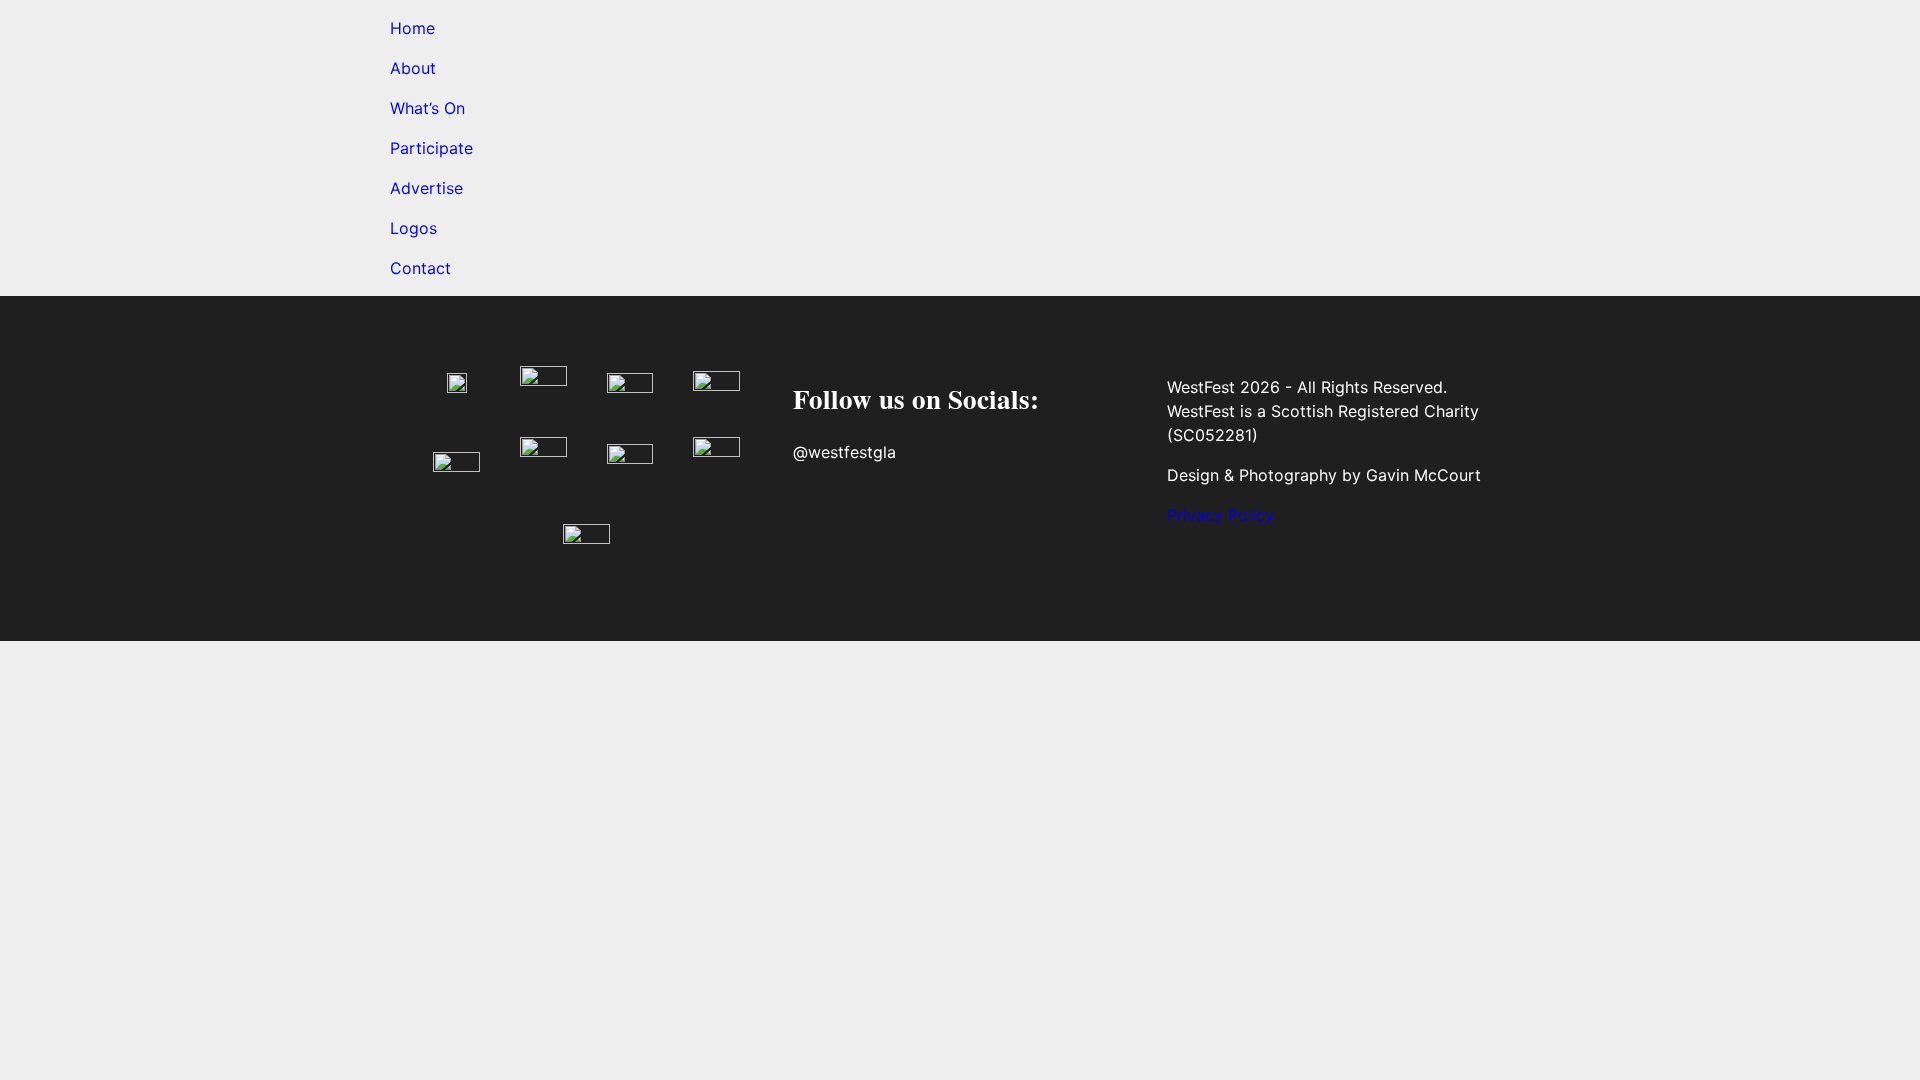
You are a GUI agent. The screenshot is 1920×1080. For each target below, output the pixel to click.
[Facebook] (818, 525)
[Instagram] (878, 525)
